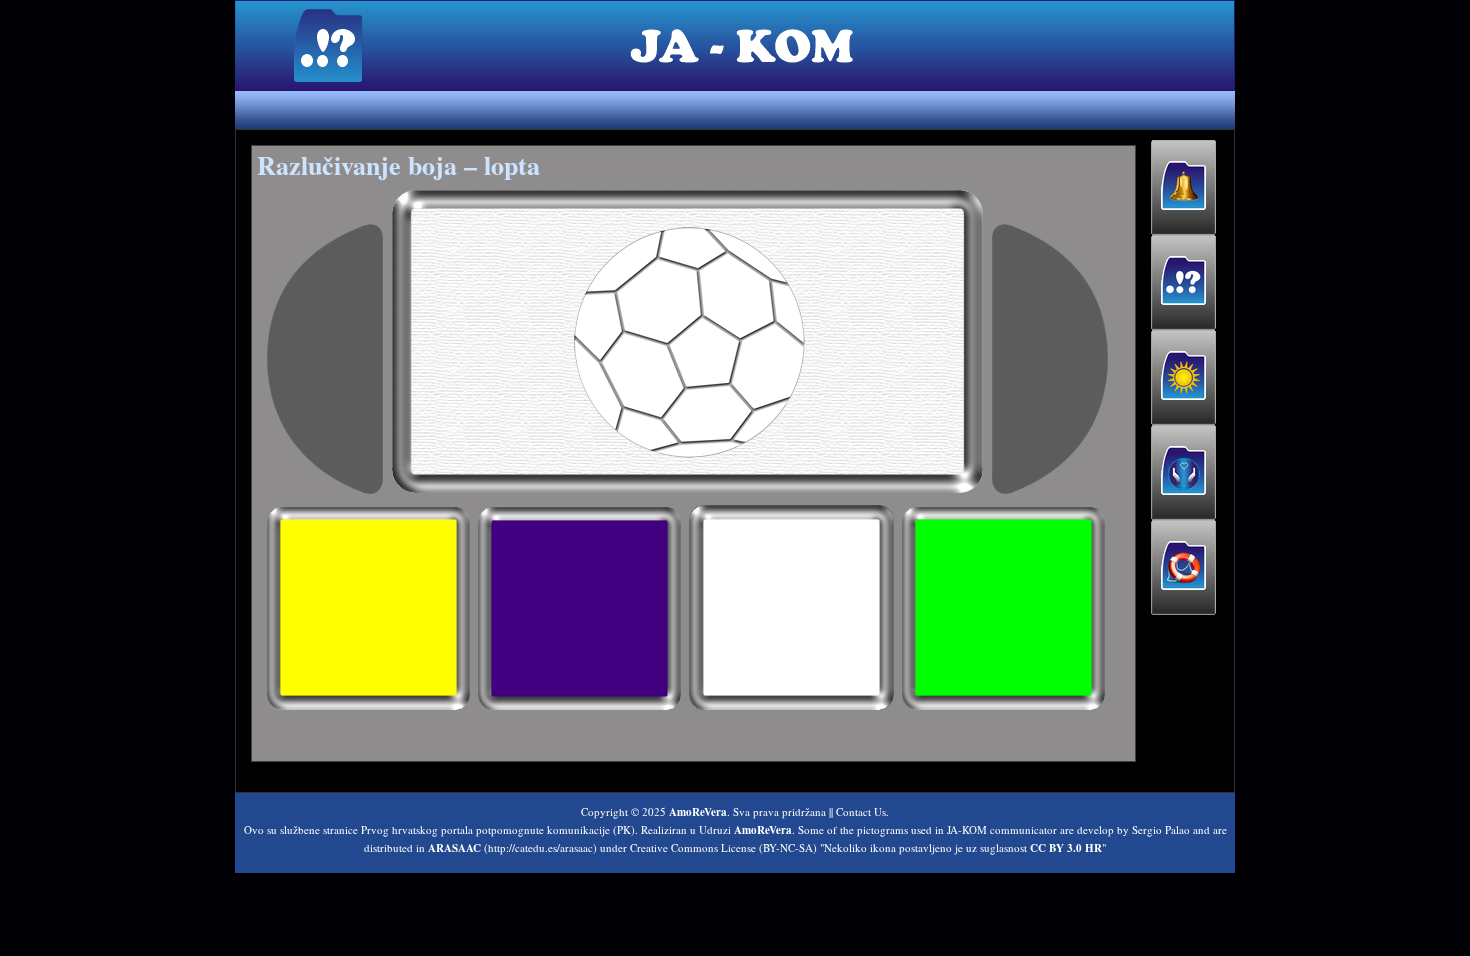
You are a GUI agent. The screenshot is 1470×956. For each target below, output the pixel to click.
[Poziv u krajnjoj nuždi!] (1183, 567)
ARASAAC (454, 848)
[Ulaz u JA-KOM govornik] (1183, 282)
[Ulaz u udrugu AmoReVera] (1183, 472)
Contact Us (861, 811)
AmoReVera (698, 812)
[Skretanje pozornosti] (1183, 187)
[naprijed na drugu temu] (1050, 359)
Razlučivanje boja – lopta (398, 165)
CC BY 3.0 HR (1066, 848)
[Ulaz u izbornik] (1183, 377)
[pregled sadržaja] (325, 359)
